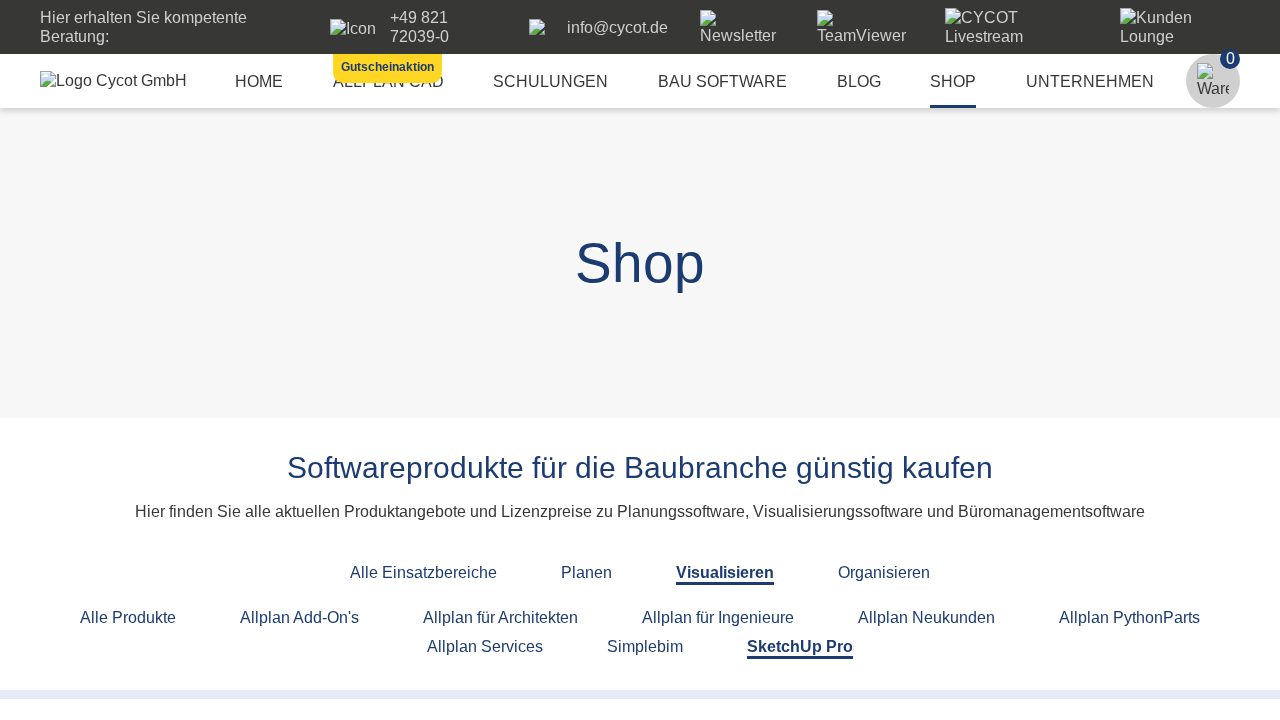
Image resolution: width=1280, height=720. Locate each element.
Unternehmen (1090, 81)
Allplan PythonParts (1129, 617)
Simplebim (645, 646)
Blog (859, 81)
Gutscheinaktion (387, 67)
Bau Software (722, 81)
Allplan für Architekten (500, 617)
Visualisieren (725, 572)
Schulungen (550, 81)
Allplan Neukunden (926, 617)
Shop (953, 81)
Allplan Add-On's (299, 617)
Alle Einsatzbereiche (423, 572)
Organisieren (884, 572)
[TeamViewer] (865, 35)
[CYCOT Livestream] (1016, 36)
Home (259, 81)
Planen (586, 572)
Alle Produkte (128, 617)
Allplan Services (485, 646)
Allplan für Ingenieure (718, 617)
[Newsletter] (742, 35)
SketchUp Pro (800, 646)
